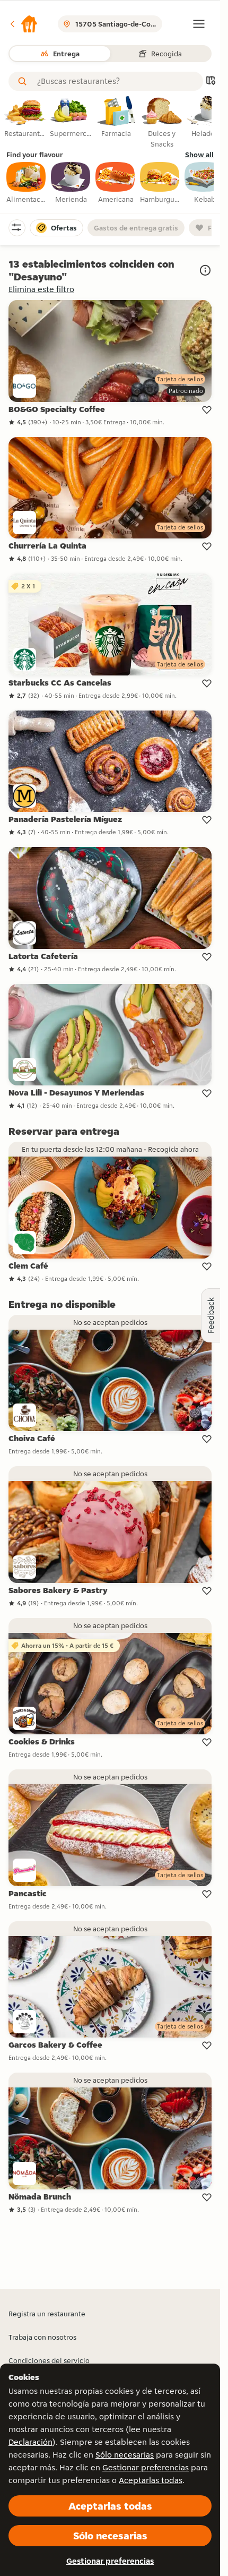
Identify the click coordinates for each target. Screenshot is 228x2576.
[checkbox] (27, 183)
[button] (23, 24)
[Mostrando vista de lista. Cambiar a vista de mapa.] (211, 82)
